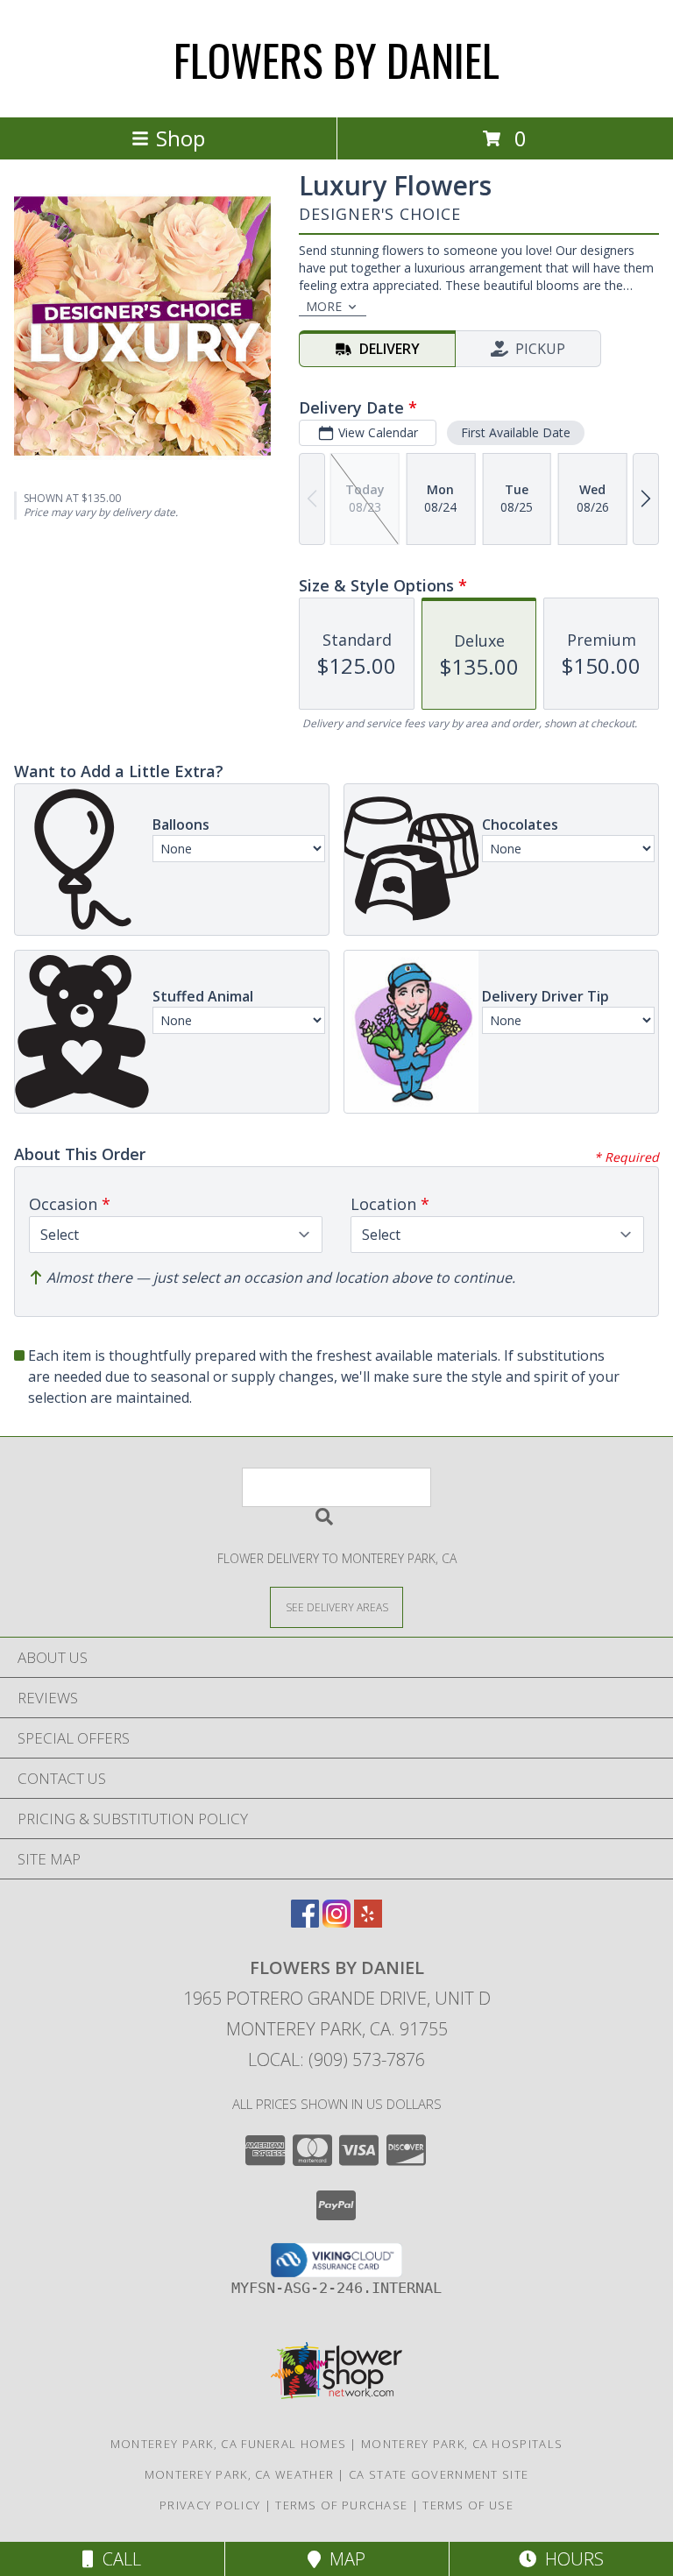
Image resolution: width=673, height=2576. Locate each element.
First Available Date (516, 432)
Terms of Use (468, 2505)
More (324, 306)
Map (343, 2559)
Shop (181, 138)
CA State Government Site (439, 2474)
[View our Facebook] (305, 1922)
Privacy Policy (210, 2505)
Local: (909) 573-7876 (336, 2059)
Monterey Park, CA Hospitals (462, 2444)
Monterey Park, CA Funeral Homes (228, 2444)
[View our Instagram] (336, 1922)
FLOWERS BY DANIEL (336, 59)
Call (117, 2559)
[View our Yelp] (368, 1922)
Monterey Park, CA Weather (240, 2474)
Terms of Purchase (341, 2505)
